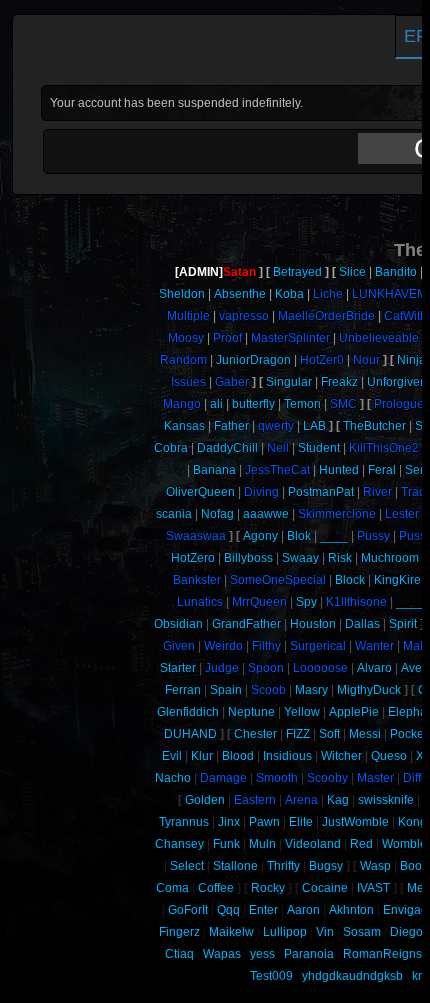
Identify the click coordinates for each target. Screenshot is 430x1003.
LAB (314, 426)
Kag (338, 800)
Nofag (217, 514)
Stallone (235, 866)
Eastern (255, 800)
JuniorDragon (253, 360)
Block (350, 580)
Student (319, 448)
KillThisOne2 (384, 448)
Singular (289, 382)
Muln (262, 844)
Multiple (188, 316)
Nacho (173, 778)
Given (179, 646)
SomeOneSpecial (278, 580)
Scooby (327, 778)
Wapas (222, 954)
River (377, 492)
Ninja (411, 360)
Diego (406, 932)
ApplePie (354, 712)
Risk (340, 558)
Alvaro (374, 668)
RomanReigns (382, 954)
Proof (227, 338)
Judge (222, 668)
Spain (226, 690)
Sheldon (182, 294)
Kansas (184, 426)
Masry (311, 690)
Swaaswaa (196, 536)
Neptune (251, 712)
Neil (278, 448)
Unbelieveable (379, 338)
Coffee (216, 888)
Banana (214, 470)
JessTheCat (277, 470)
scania (174, 514)
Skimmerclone (337, 514)
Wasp (375, 866)
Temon (302, 404)
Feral (382, 470)
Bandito (396, 272)
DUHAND (190, 734)
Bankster (197, 580)
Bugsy (326, 866)
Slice (352, 272)
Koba (289, 294)
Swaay (300, 558)
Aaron (303, 910)
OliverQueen (200, 492)
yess (262, 954)
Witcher (341, 756)
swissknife (386, 800)
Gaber (232, 382)
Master (375, 778)
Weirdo (223, 646)
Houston (313, 624)
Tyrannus (184, 822)
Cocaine (325, 888)
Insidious (287, 756)
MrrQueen (259, 602)
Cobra (171, 448)
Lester (402, 514)
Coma (172, 888)
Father (231, 426)
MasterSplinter (290, 338)
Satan (239, 272)
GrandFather (246, 624)
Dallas (362, 624)
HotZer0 (322, 360)
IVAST (373, 888)
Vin (325, 932)
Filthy (266, 646)
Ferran (183, 690)
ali (216, 404)
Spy (306, 602)
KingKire (397, 580)
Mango (182, 404)
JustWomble (355, 822)
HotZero (193, 558)
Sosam (362, 932)
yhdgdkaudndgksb (352, 976)
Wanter (374, 646)
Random (183, 360)
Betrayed (297, 272)
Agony (260, 536)
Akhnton (351, 910)
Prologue (399, 404)
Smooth (277, 778)
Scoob (268, 690)
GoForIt (188, 910)
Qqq (228, 910)
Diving (261, 492)
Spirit (403, 624)
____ (334, 536)
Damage (223, 778)
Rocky (268, 888)
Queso (389, 756)
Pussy (373, 536)
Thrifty (283, 866)
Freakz (339, 382)
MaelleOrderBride (326, 316)
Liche (328, 294)
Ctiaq (179, 954)
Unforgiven (397, 382)
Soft (329, 734)
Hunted (339, 470)
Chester (255, 734)
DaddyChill (227, 448)
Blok (299, 536)
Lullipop (285, 932)
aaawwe (266, 514)
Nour (366, 360)
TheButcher (374, 426)
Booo (414, 866)
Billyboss (248, 558)
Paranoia (309, 954)
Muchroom (390, 558)
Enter (263, 910)
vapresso (244, 316)
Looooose (320, 668)
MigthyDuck (369, 690)
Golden (205, 800)
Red (361, 844)
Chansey (179, 844)
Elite (301, 822)
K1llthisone (356, 602)
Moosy (186, 338)
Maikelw (231, 932)
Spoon (266, 668)
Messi (365, 734)
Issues (188, 382)
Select (187, 866)
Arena (301, 800)
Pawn (264, 822)
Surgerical (318, 646)
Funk (226, 844)
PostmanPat (321, 492)
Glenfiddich (188, 712)
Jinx (229, 822)
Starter (178, 668)
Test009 (271, 976)
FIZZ (298, 734)
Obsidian (178, 624)
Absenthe (240, 294)
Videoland (313, 844)
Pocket (408, 734)
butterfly (253, 404)
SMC (343, 404)
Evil (172, 756)
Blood (238, 756)
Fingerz (179, 932)
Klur (202, 756)
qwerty (276, 426)
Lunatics (200, 602)
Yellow (302, 712)
